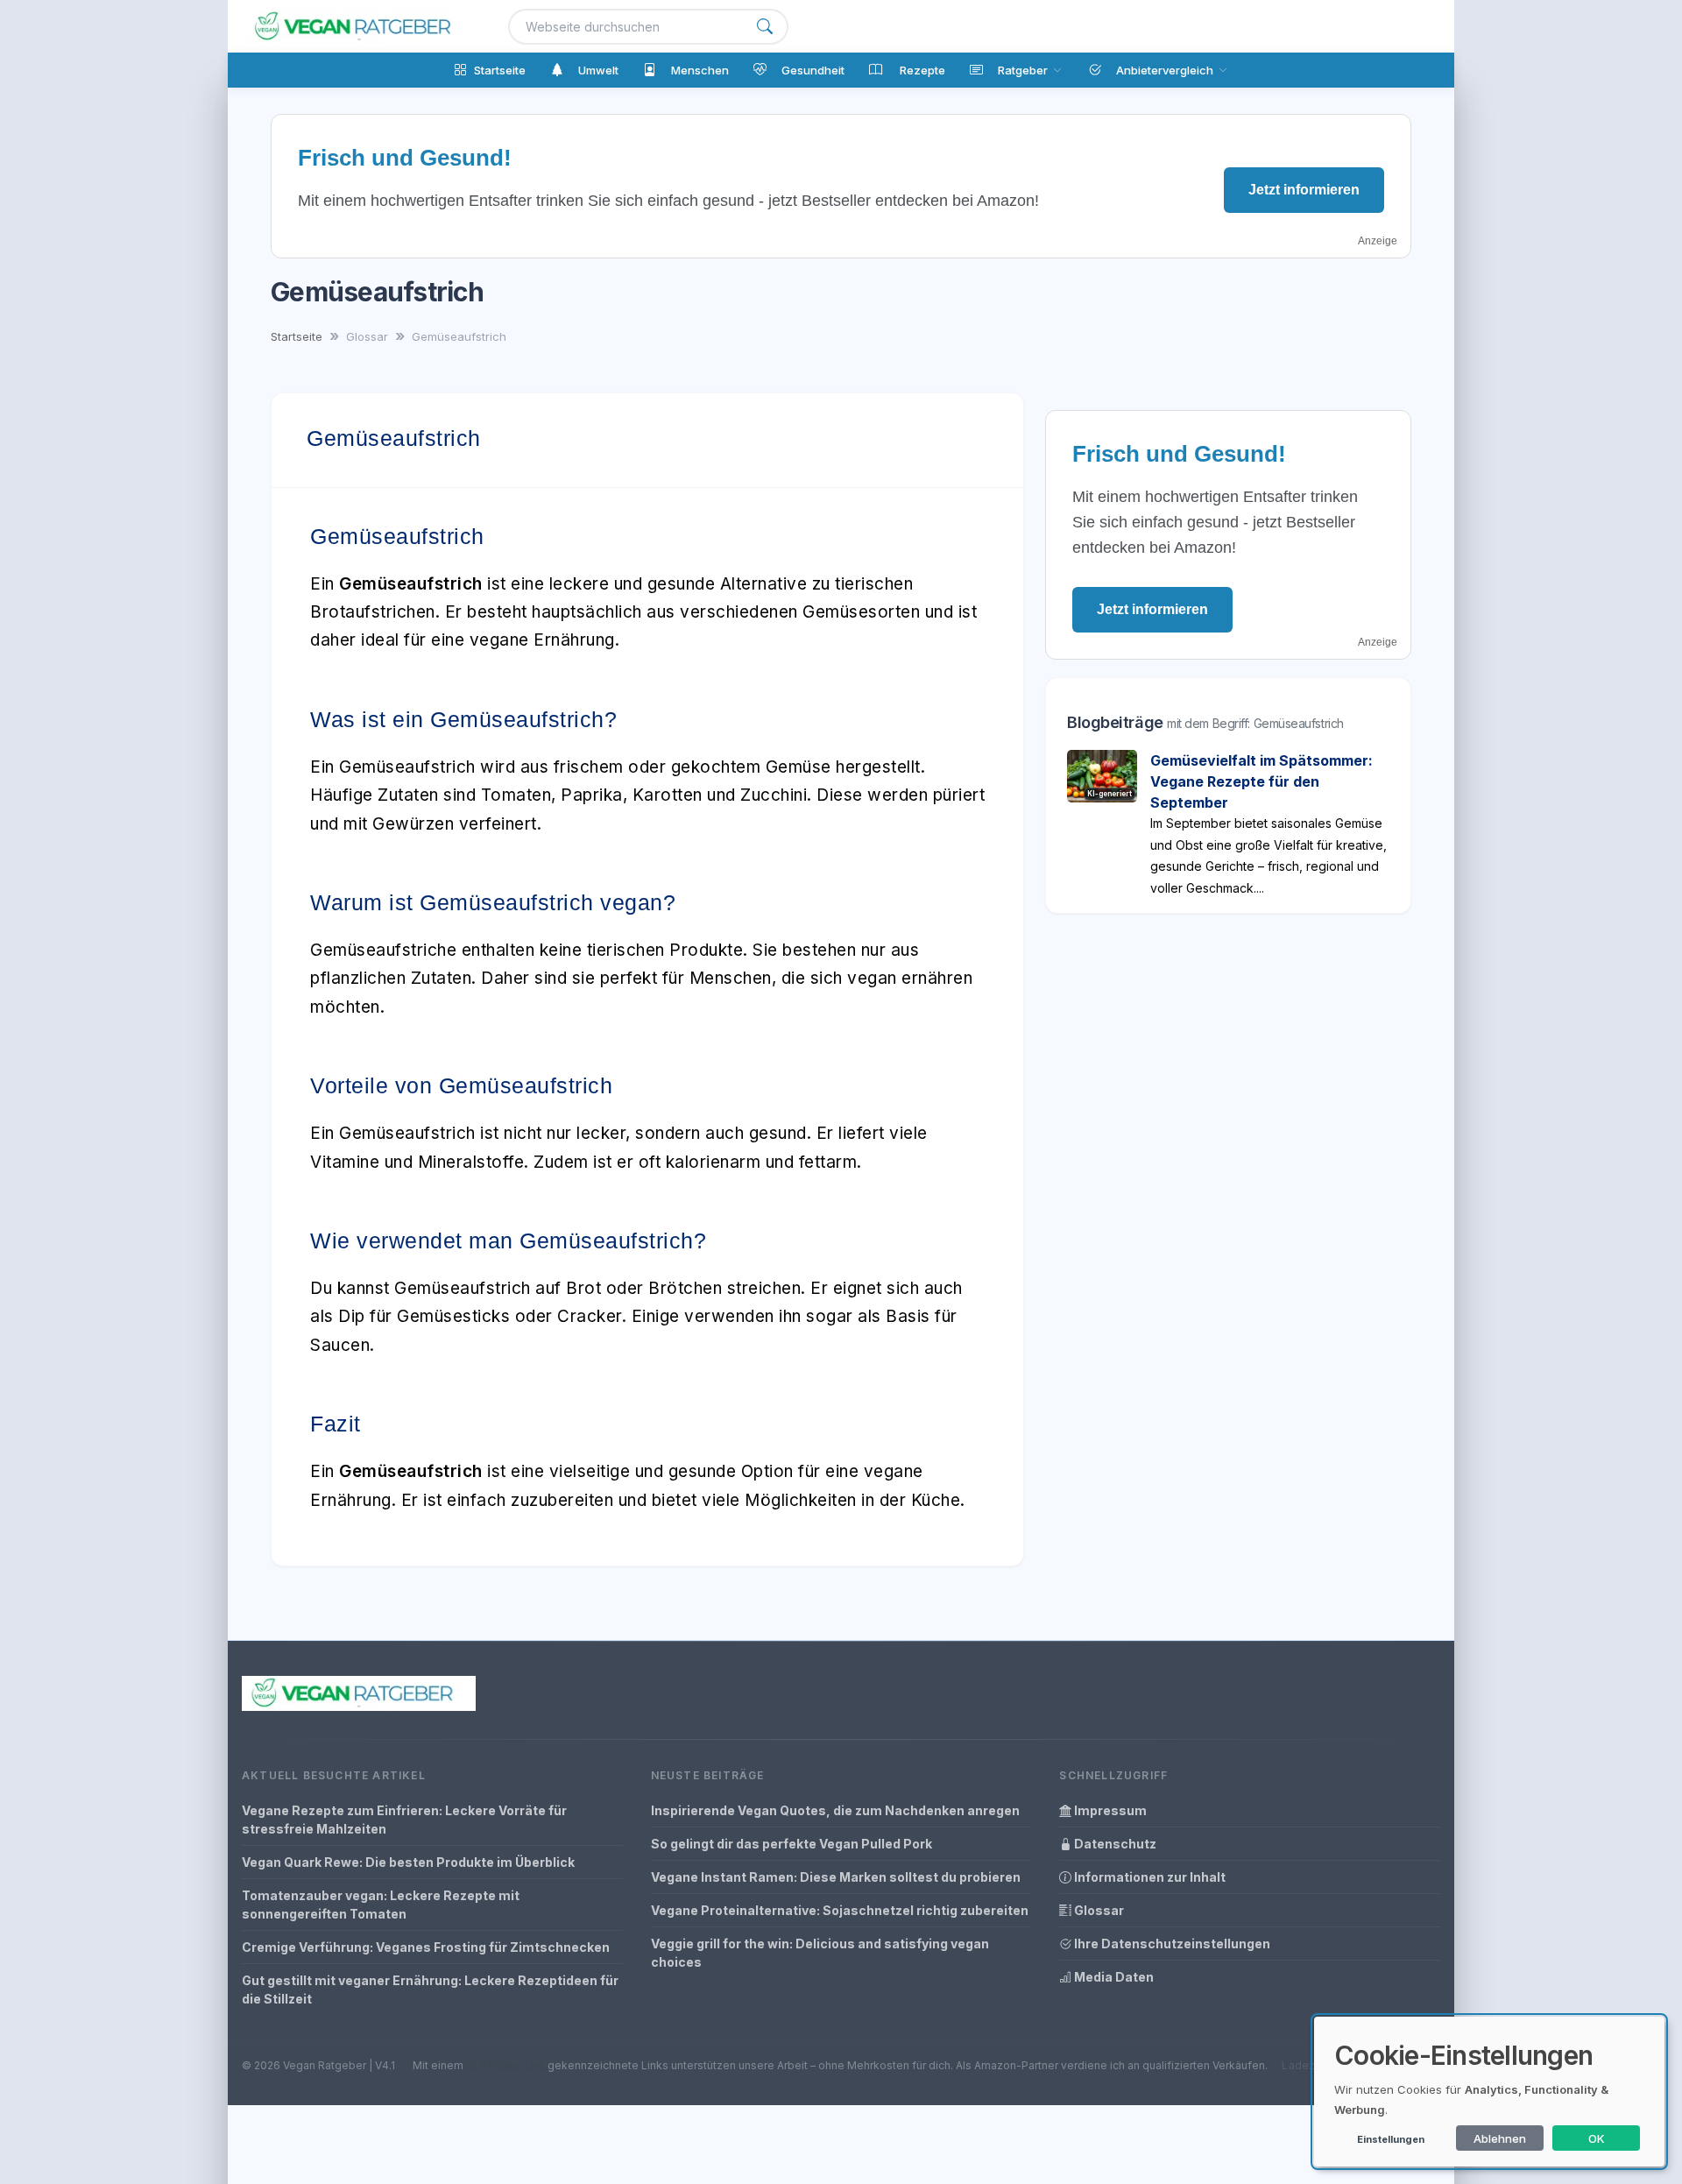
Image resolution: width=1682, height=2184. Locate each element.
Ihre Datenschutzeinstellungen (1171, 1944)
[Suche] (765, 27)
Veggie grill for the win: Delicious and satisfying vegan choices (820, 1953)
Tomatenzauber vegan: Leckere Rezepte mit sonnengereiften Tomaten (381, 1905)
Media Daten (1113, 1977)
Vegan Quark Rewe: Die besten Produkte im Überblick (408, 1862)
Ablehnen (1500, 2138)
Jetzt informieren (1304, 190)
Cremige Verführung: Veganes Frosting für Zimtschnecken (426, 1947)
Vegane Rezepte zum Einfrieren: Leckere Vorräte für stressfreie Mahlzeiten (404, 1820)
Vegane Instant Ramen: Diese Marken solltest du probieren (836, 1877)
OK (1597, 2138)
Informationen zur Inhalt (1148, 1877)
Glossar (1098, 1910)
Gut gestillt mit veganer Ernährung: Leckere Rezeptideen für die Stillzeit (430, 1990)
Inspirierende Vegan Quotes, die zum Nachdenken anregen (835, 1810)
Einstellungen (1391, 2139)
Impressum (1109, 1810)
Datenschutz (1114, 1844)
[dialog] (1489, 2092)
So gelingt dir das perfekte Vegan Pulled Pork (792, 1844)
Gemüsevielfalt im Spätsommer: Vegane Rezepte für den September (1261, 781)
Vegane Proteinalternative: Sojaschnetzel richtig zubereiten (840, 1910)
